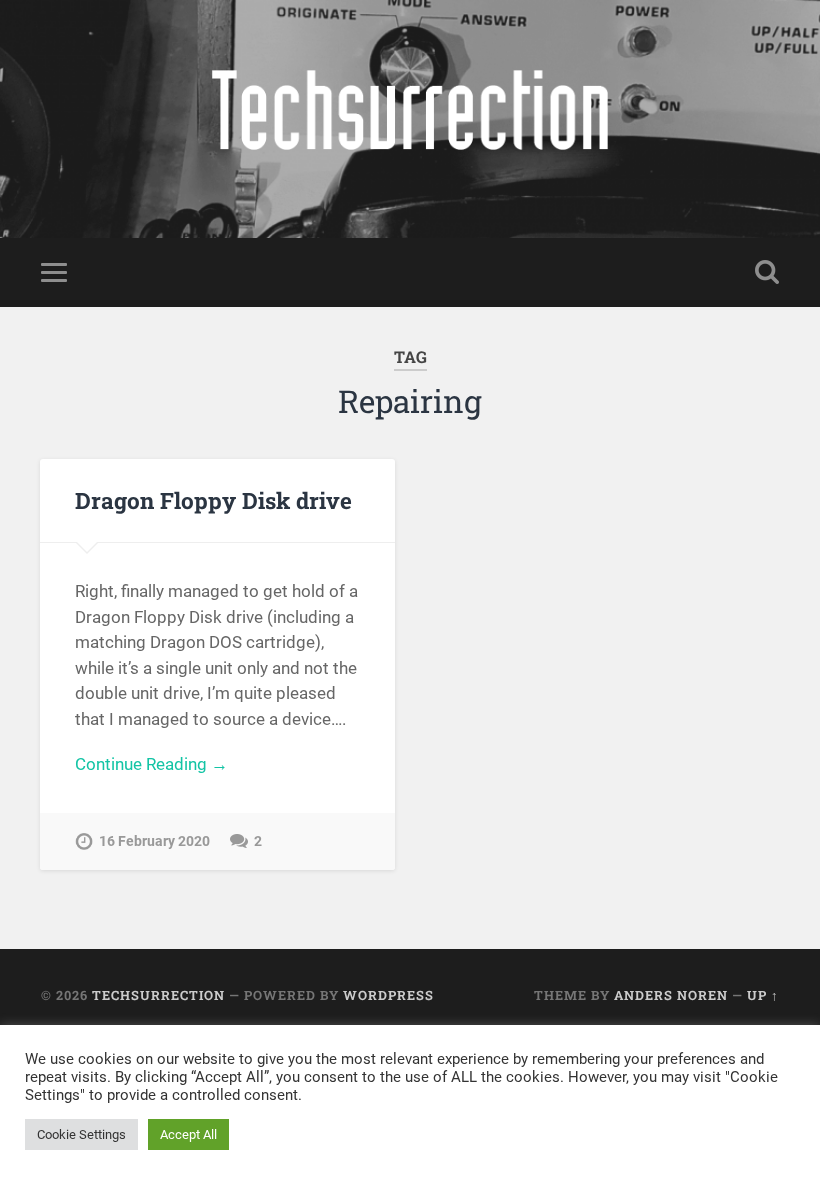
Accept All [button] (188, 1134)
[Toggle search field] (767, 272)
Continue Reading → (151, 764)
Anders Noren (671, 995)
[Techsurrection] (410, 119)
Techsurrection (158, 995)
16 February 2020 (154, 841)
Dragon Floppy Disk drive (213, 500)
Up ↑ (763, 995)
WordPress (388, 995)
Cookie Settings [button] (81, 1134)
